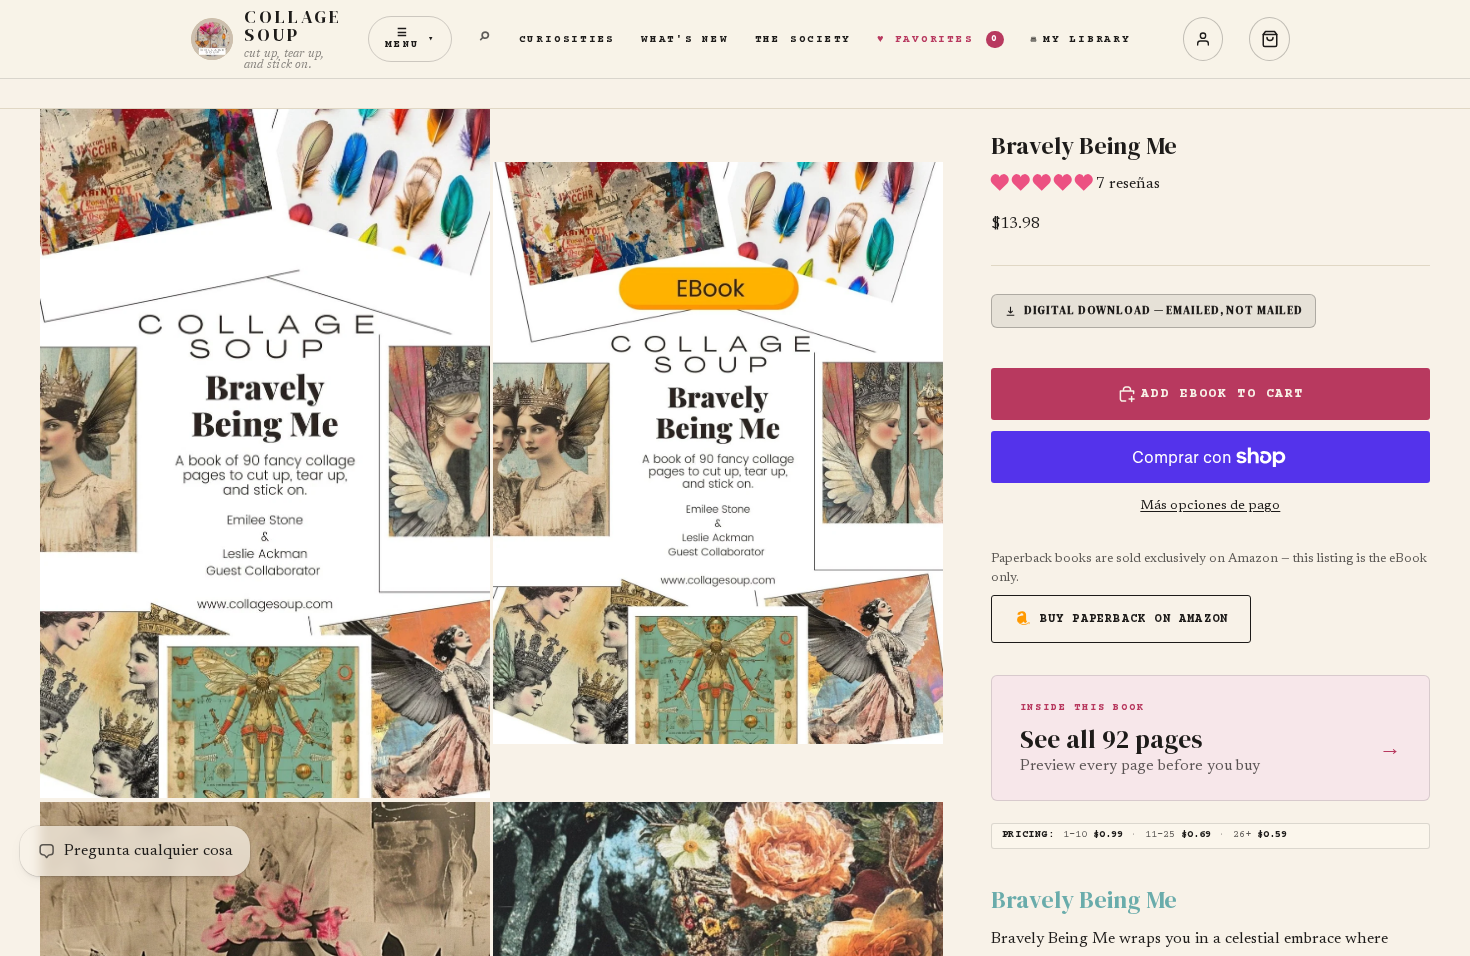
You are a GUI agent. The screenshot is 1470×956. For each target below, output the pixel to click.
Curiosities (567, 39)
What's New (685, 39)
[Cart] (1269, 39)
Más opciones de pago (1210, 506)
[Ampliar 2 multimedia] (718, 453)
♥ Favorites (938, 39)
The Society (803, 39)
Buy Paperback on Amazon (1134, 619)
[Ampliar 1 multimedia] (265, 453)
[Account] (1203, 39)
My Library (1087, 39)
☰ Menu (410, 39)
